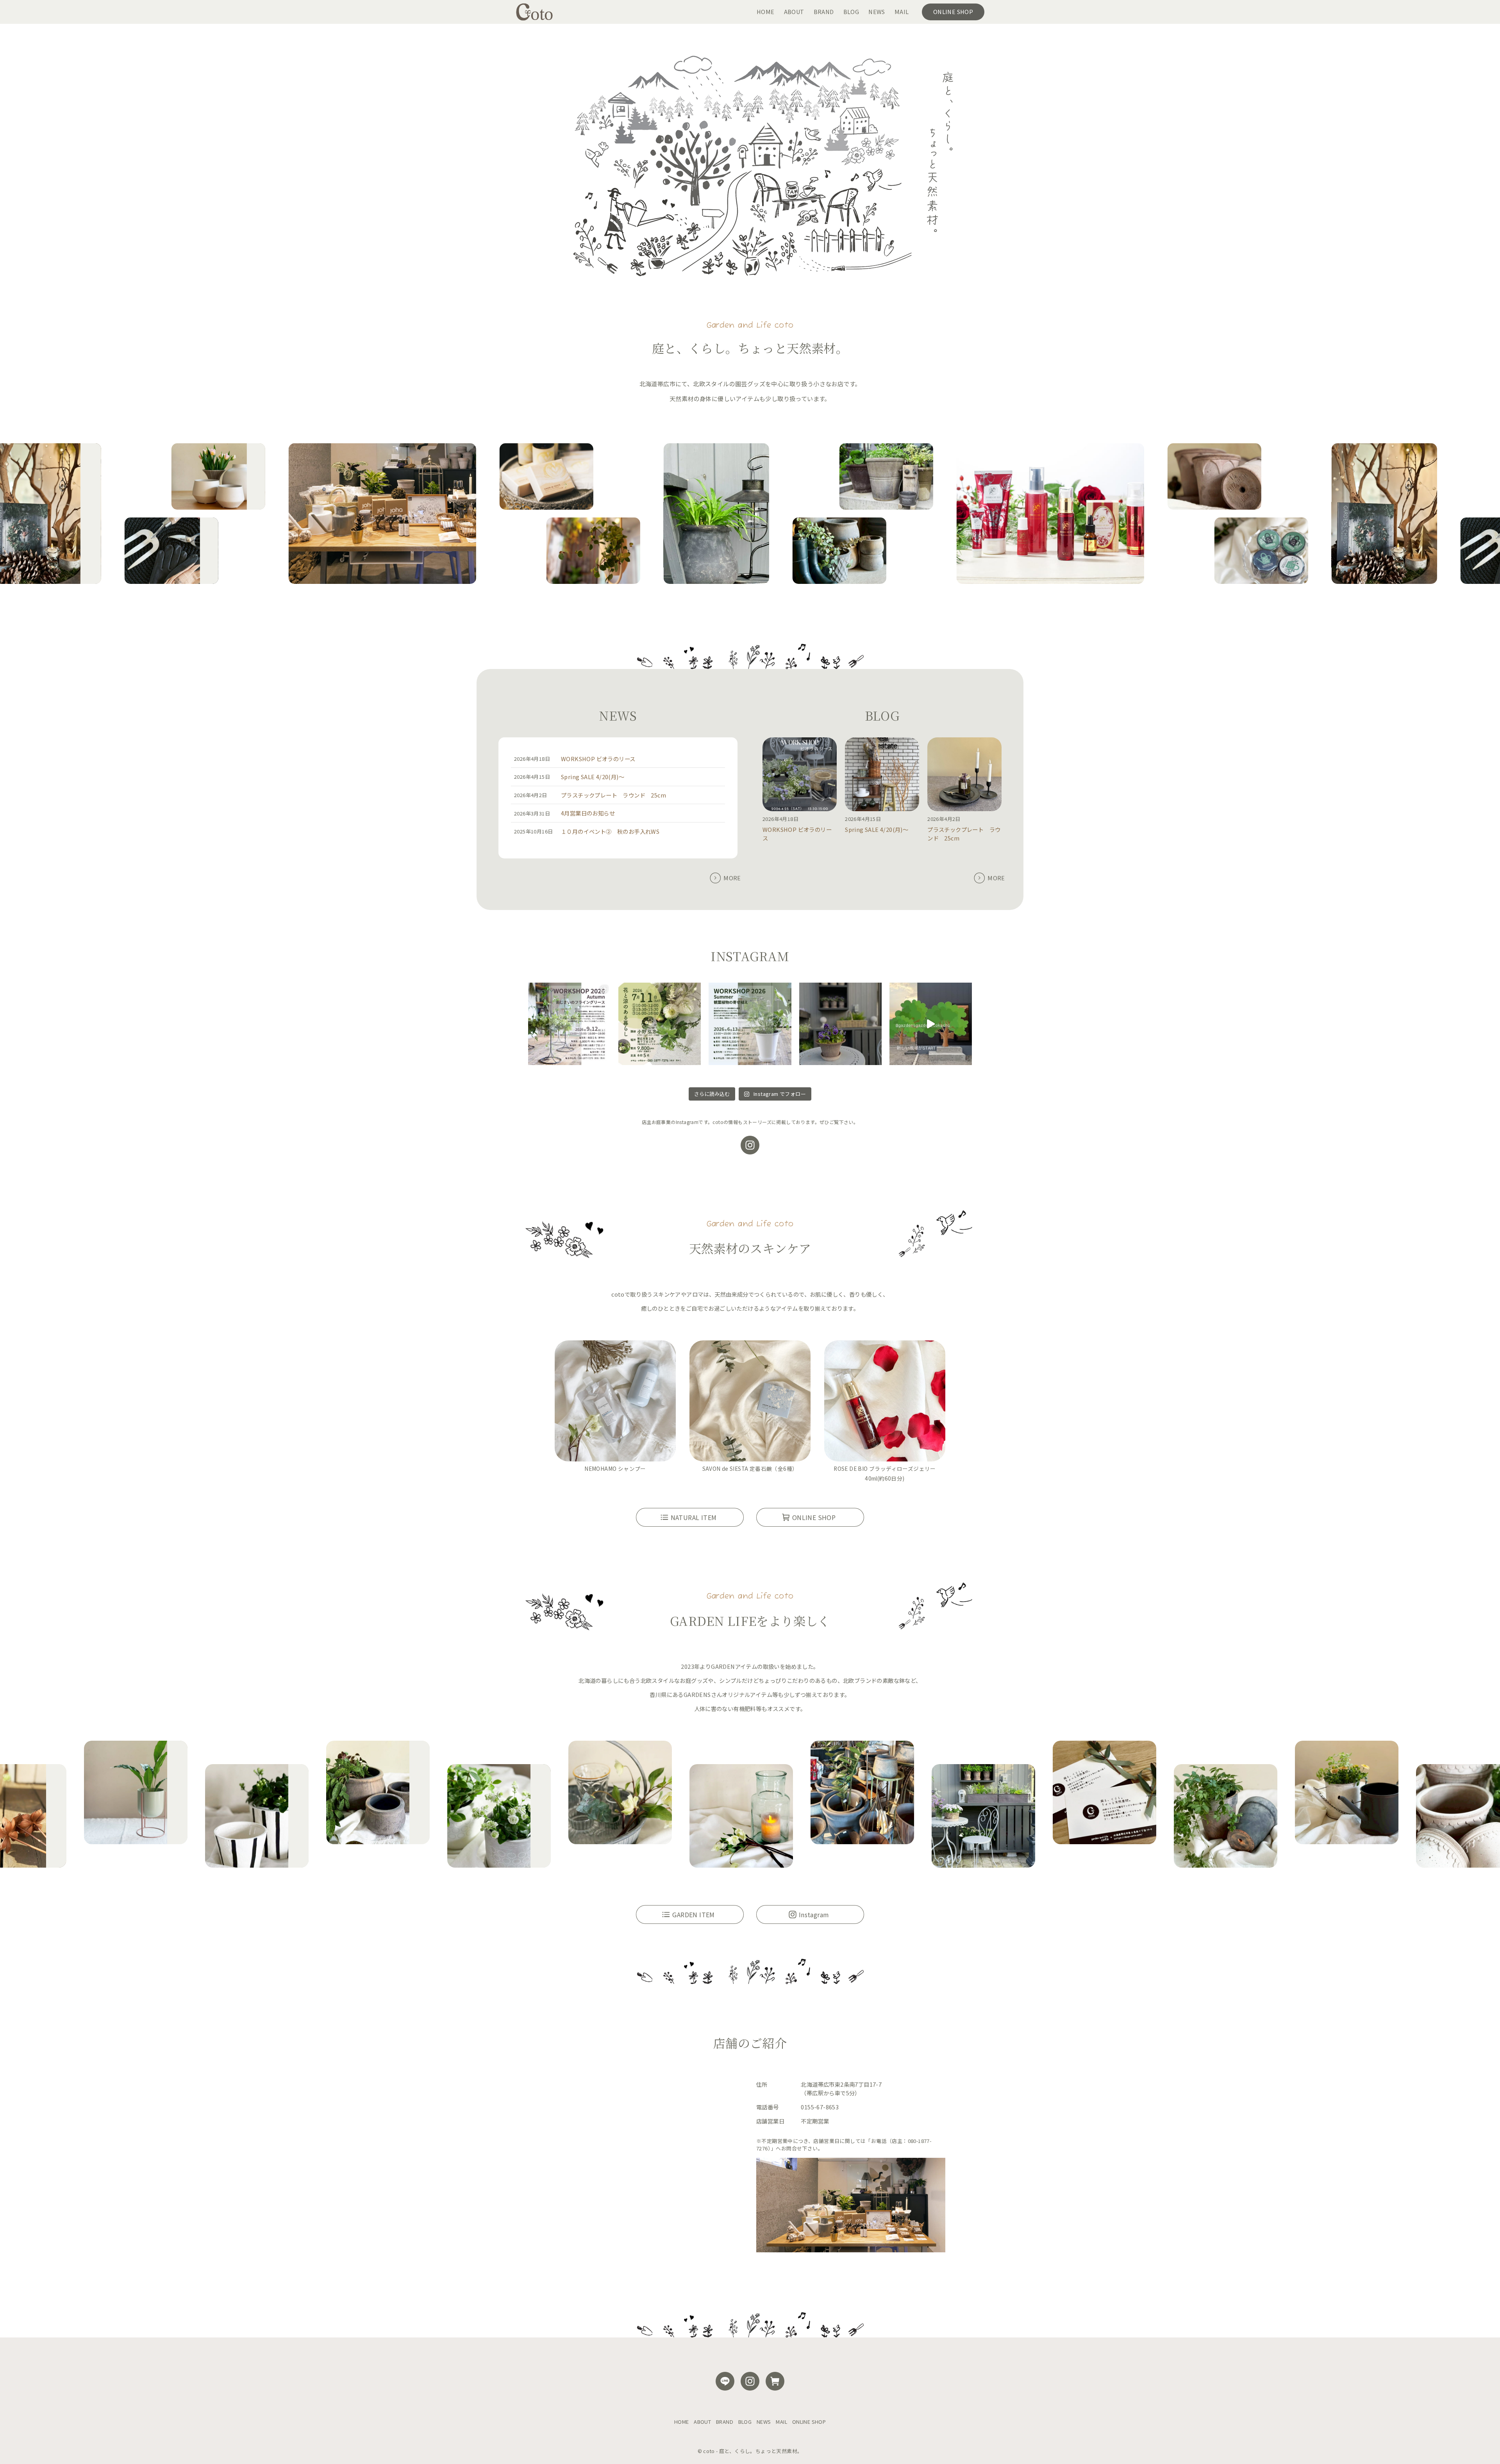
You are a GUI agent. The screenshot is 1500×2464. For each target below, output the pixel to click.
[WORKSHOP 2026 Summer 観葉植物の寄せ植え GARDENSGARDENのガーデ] (750, 1024)
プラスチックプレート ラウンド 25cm (613, 795)
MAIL (781, 2422)
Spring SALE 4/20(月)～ (593, 777)
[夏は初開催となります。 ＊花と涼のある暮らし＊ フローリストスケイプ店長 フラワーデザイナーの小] (660, 1024)
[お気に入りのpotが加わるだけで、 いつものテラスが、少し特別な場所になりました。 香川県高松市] (840, 1024)
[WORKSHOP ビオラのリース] (800, 775)
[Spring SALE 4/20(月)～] (882, 775)
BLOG (745, 2422)
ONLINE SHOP (809, 2422)
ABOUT (702, 2422)
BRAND (725, 2422)
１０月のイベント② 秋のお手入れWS (610, 831)
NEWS (764, 2422)
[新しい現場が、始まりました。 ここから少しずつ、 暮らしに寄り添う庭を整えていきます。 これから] (931, 1024)
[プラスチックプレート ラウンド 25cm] (964, 775)
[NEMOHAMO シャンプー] (615, 1402)
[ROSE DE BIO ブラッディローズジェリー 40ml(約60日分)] (885, 1402)
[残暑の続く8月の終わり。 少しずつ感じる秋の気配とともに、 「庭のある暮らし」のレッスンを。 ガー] (569, 1024)
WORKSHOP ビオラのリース (598, 759)
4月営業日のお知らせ (588, 813)
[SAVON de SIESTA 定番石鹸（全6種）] (750, 1402)
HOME (682, 2422)
